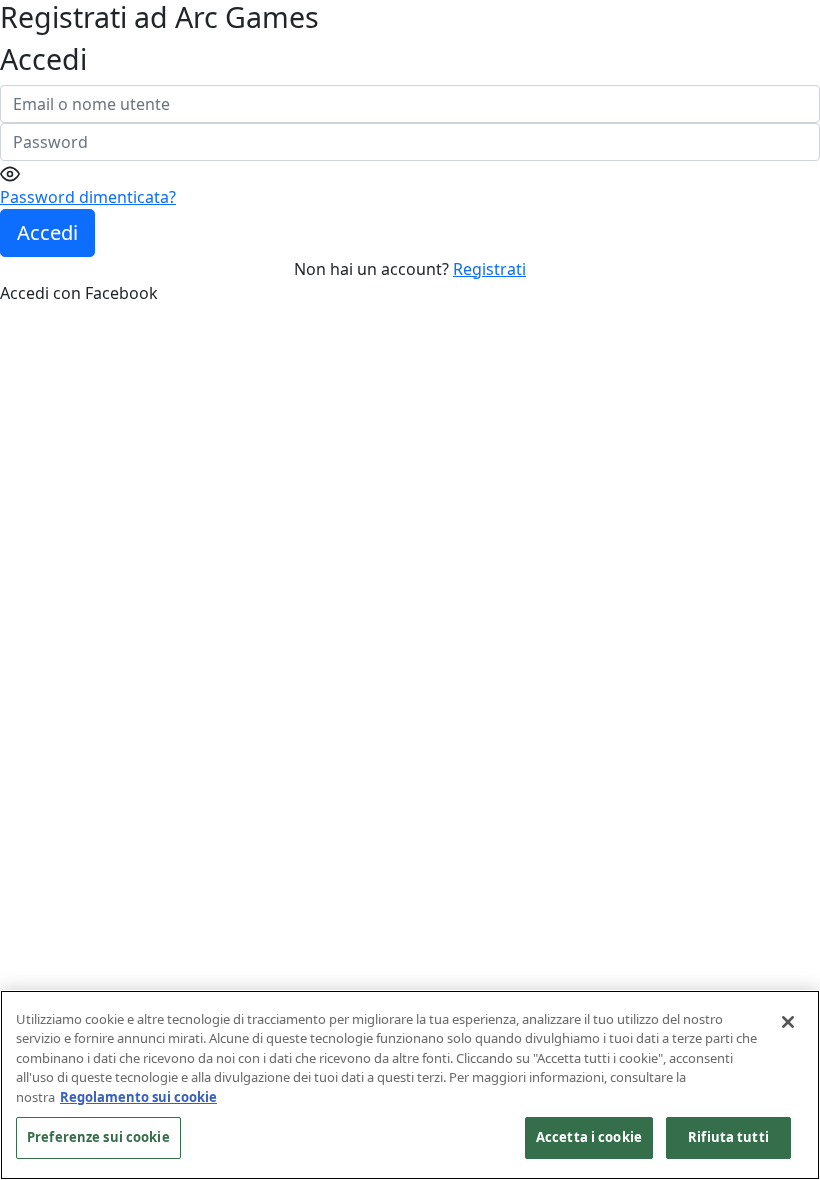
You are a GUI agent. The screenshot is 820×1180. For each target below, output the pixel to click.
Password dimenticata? (88, 197)
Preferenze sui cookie (98, 1137)
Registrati (489, 269)
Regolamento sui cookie (138, 1097)
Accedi (47, 232)
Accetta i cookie (589, 1137)
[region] (410, 1085)
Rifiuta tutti (728, 1137)
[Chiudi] (788, 1022)
